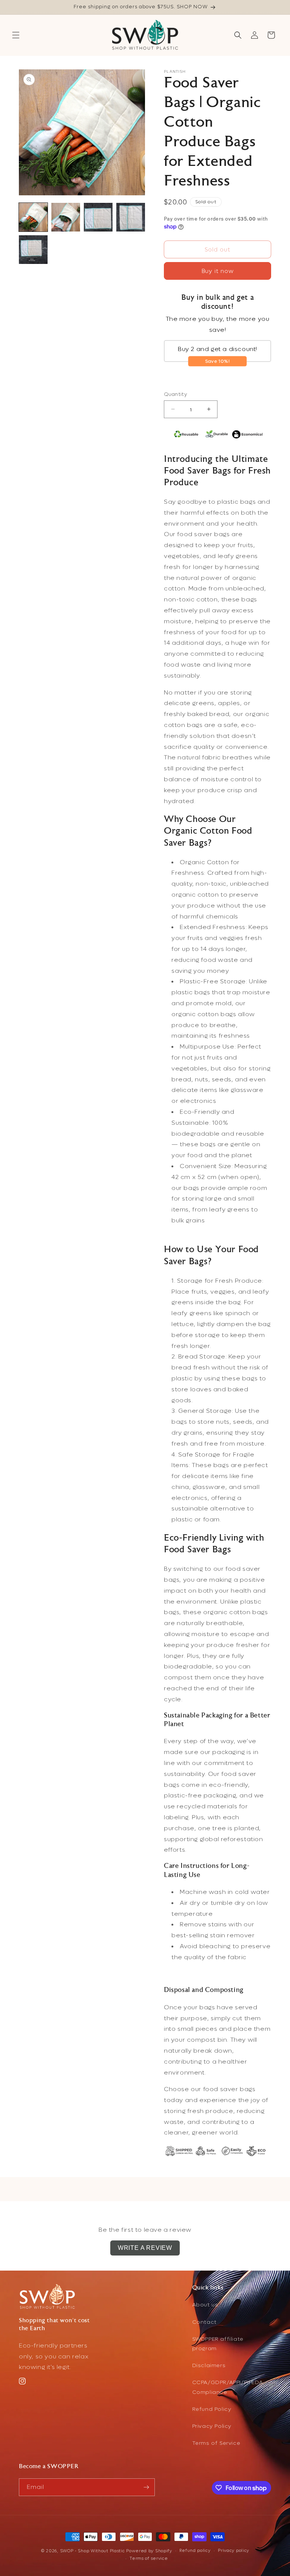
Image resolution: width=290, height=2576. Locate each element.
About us (205, 2305)
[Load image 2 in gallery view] (66, 217)
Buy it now (218, 271)
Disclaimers (209, 2365)
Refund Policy (212, 2409)
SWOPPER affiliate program (218, 2344)
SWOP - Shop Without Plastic (93, 2551)
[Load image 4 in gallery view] (131, 217)
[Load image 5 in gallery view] (33, 250)
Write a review (145, 2248)
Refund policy (195, 2551)
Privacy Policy (212, 2426)
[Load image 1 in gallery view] (33, 217)
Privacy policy (234, 2551)
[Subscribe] (146, 2487)
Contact (204, 2322)
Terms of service (149, 2558)
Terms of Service (216, 2443)
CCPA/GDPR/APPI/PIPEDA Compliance (228, 2387)
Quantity (175, 394)
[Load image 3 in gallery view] (98, 217)
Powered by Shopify (149, 2551)
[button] (16, 35)
